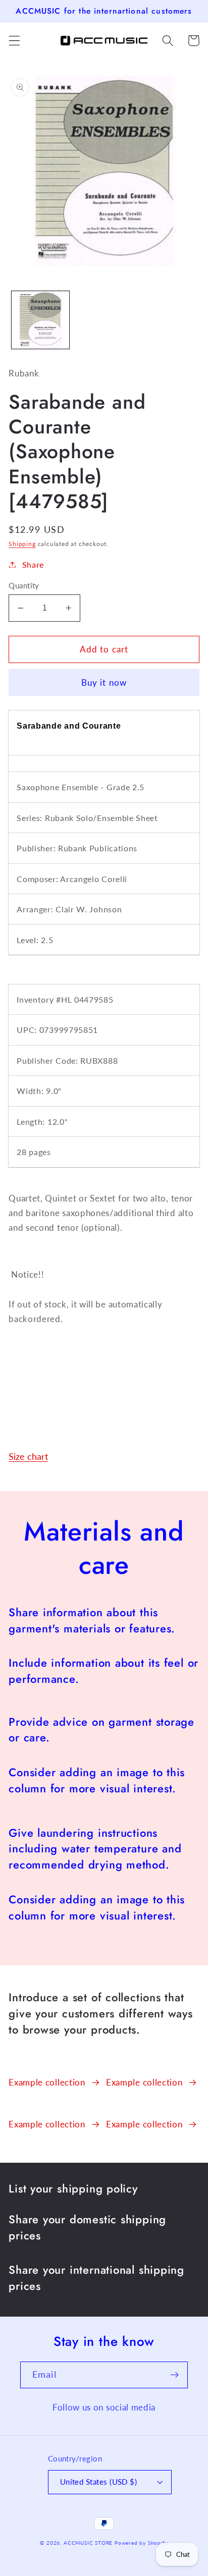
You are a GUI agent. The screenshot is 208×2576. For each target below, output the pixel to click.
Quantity (24, 585)
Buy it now (104, 682)
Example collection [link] (47, 2082)
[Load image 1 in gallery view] (40, 320)
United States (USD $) (99, 2482)
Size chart (28, 1456)
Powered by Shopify (141, 2543)
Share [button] (33, 564)
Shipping (22, 544)
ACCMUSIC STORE (88, 2543)
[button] (14, 41)
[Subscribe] (174, 2375)
